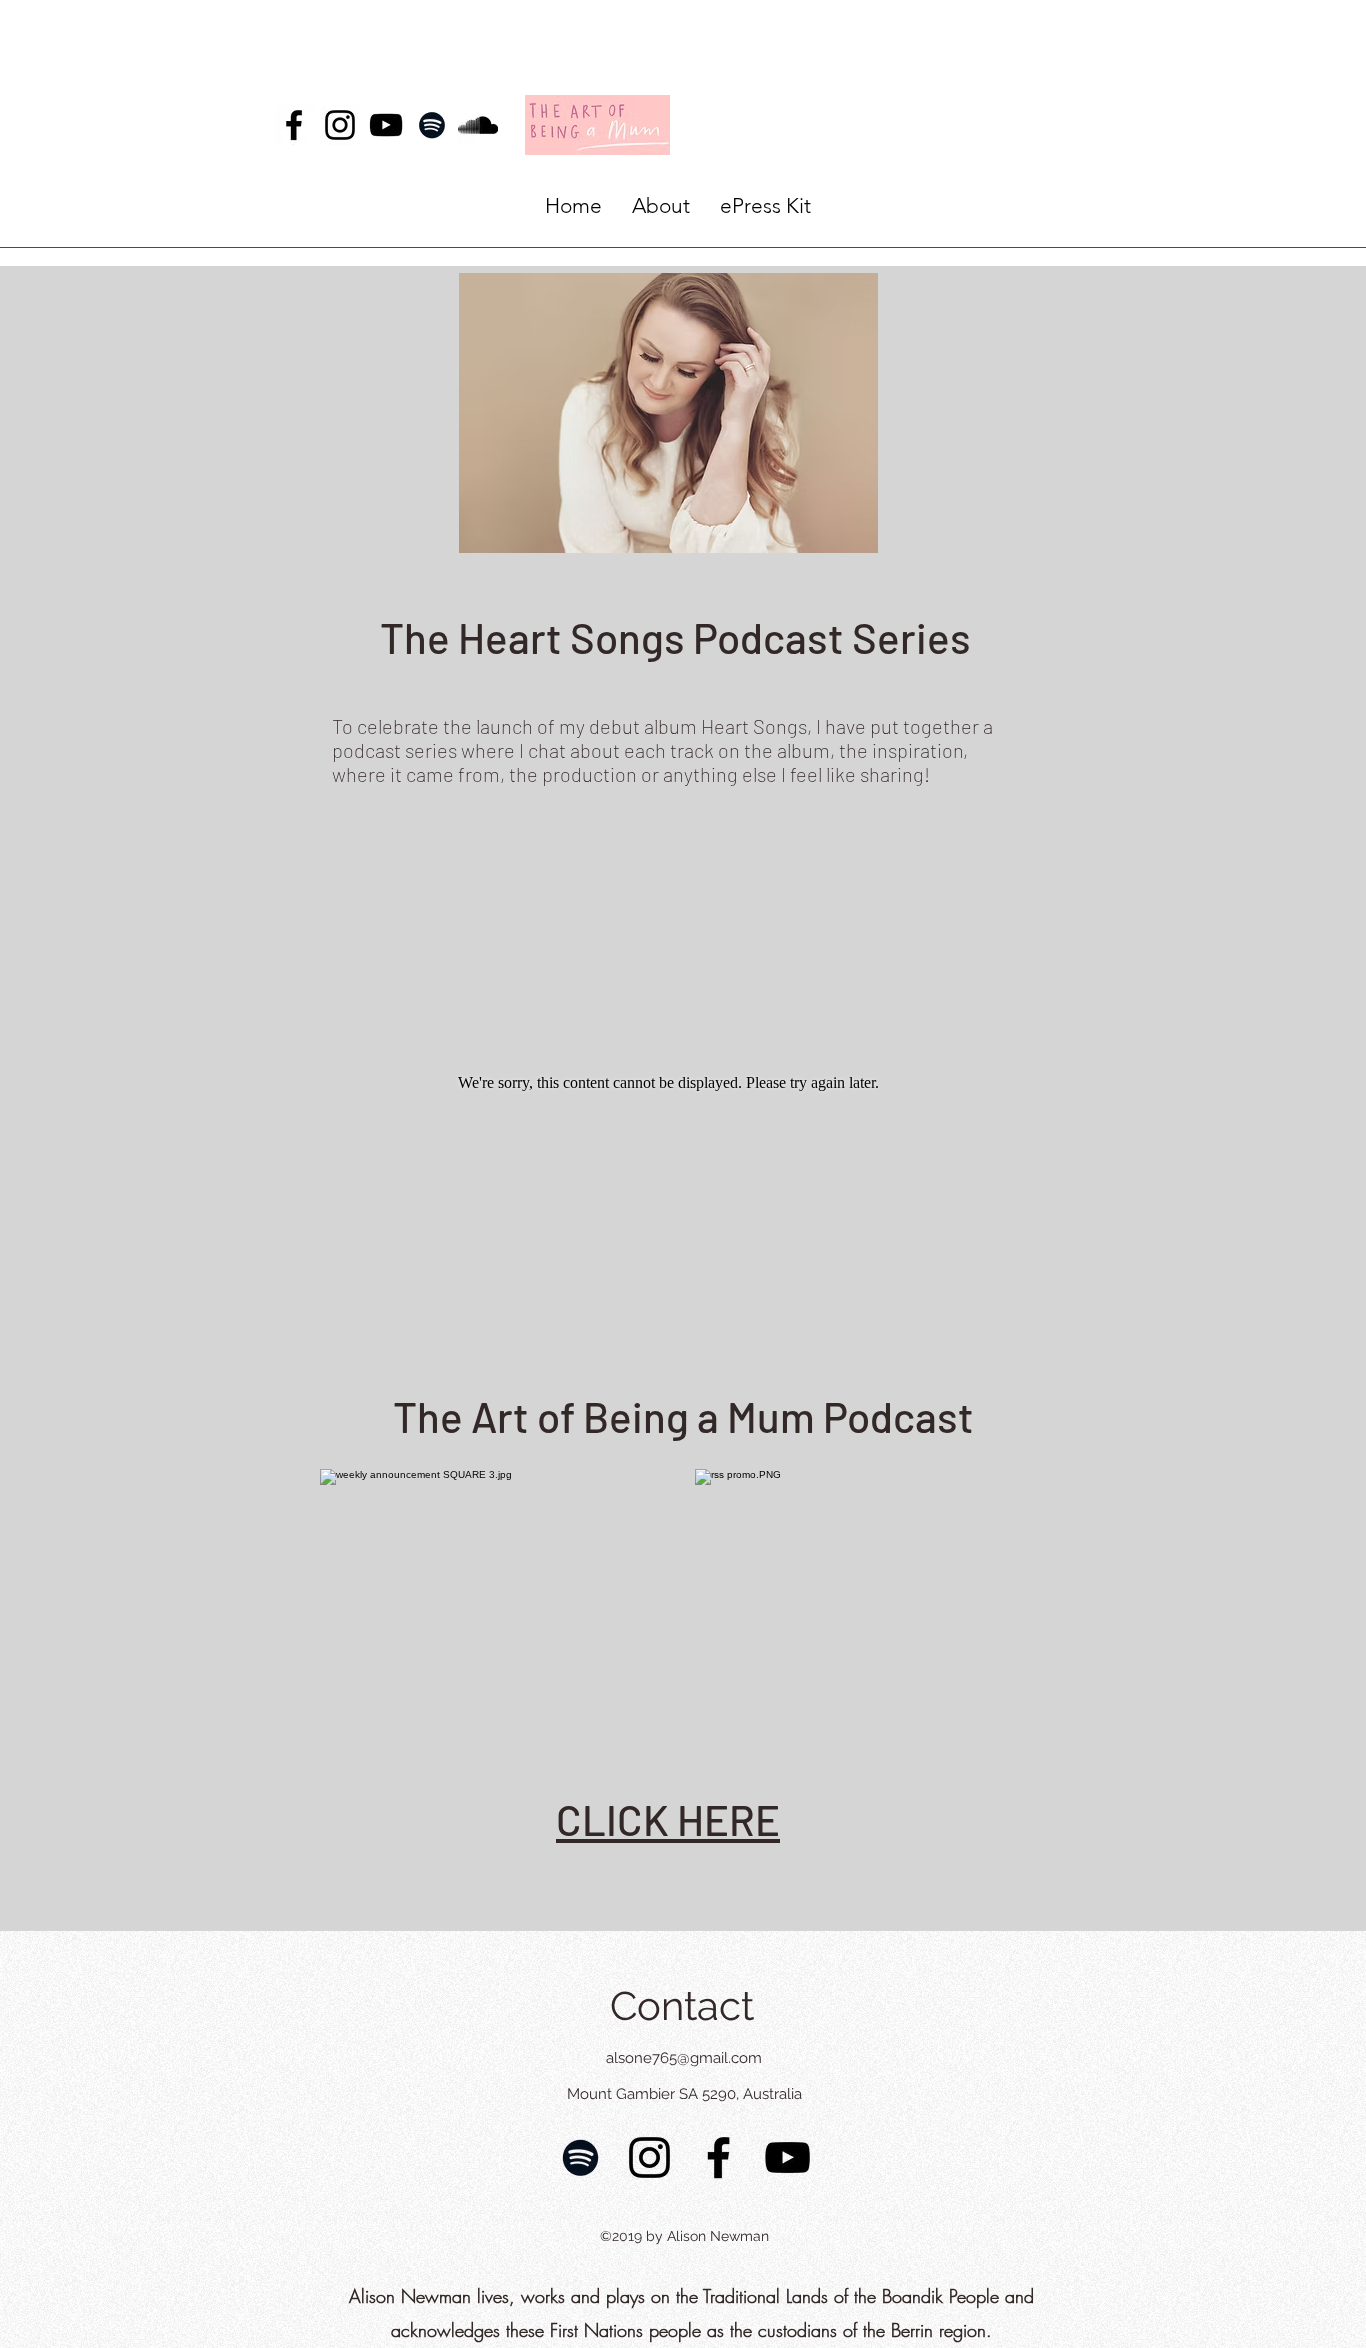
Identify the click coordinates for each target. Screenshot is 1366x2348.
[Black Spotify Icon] (432, 125)
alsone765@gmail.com (684, 2058)
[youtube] (386, 125)
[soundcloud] (478, 125)
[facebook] (294, 125)
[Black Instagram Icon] (340, 125)
